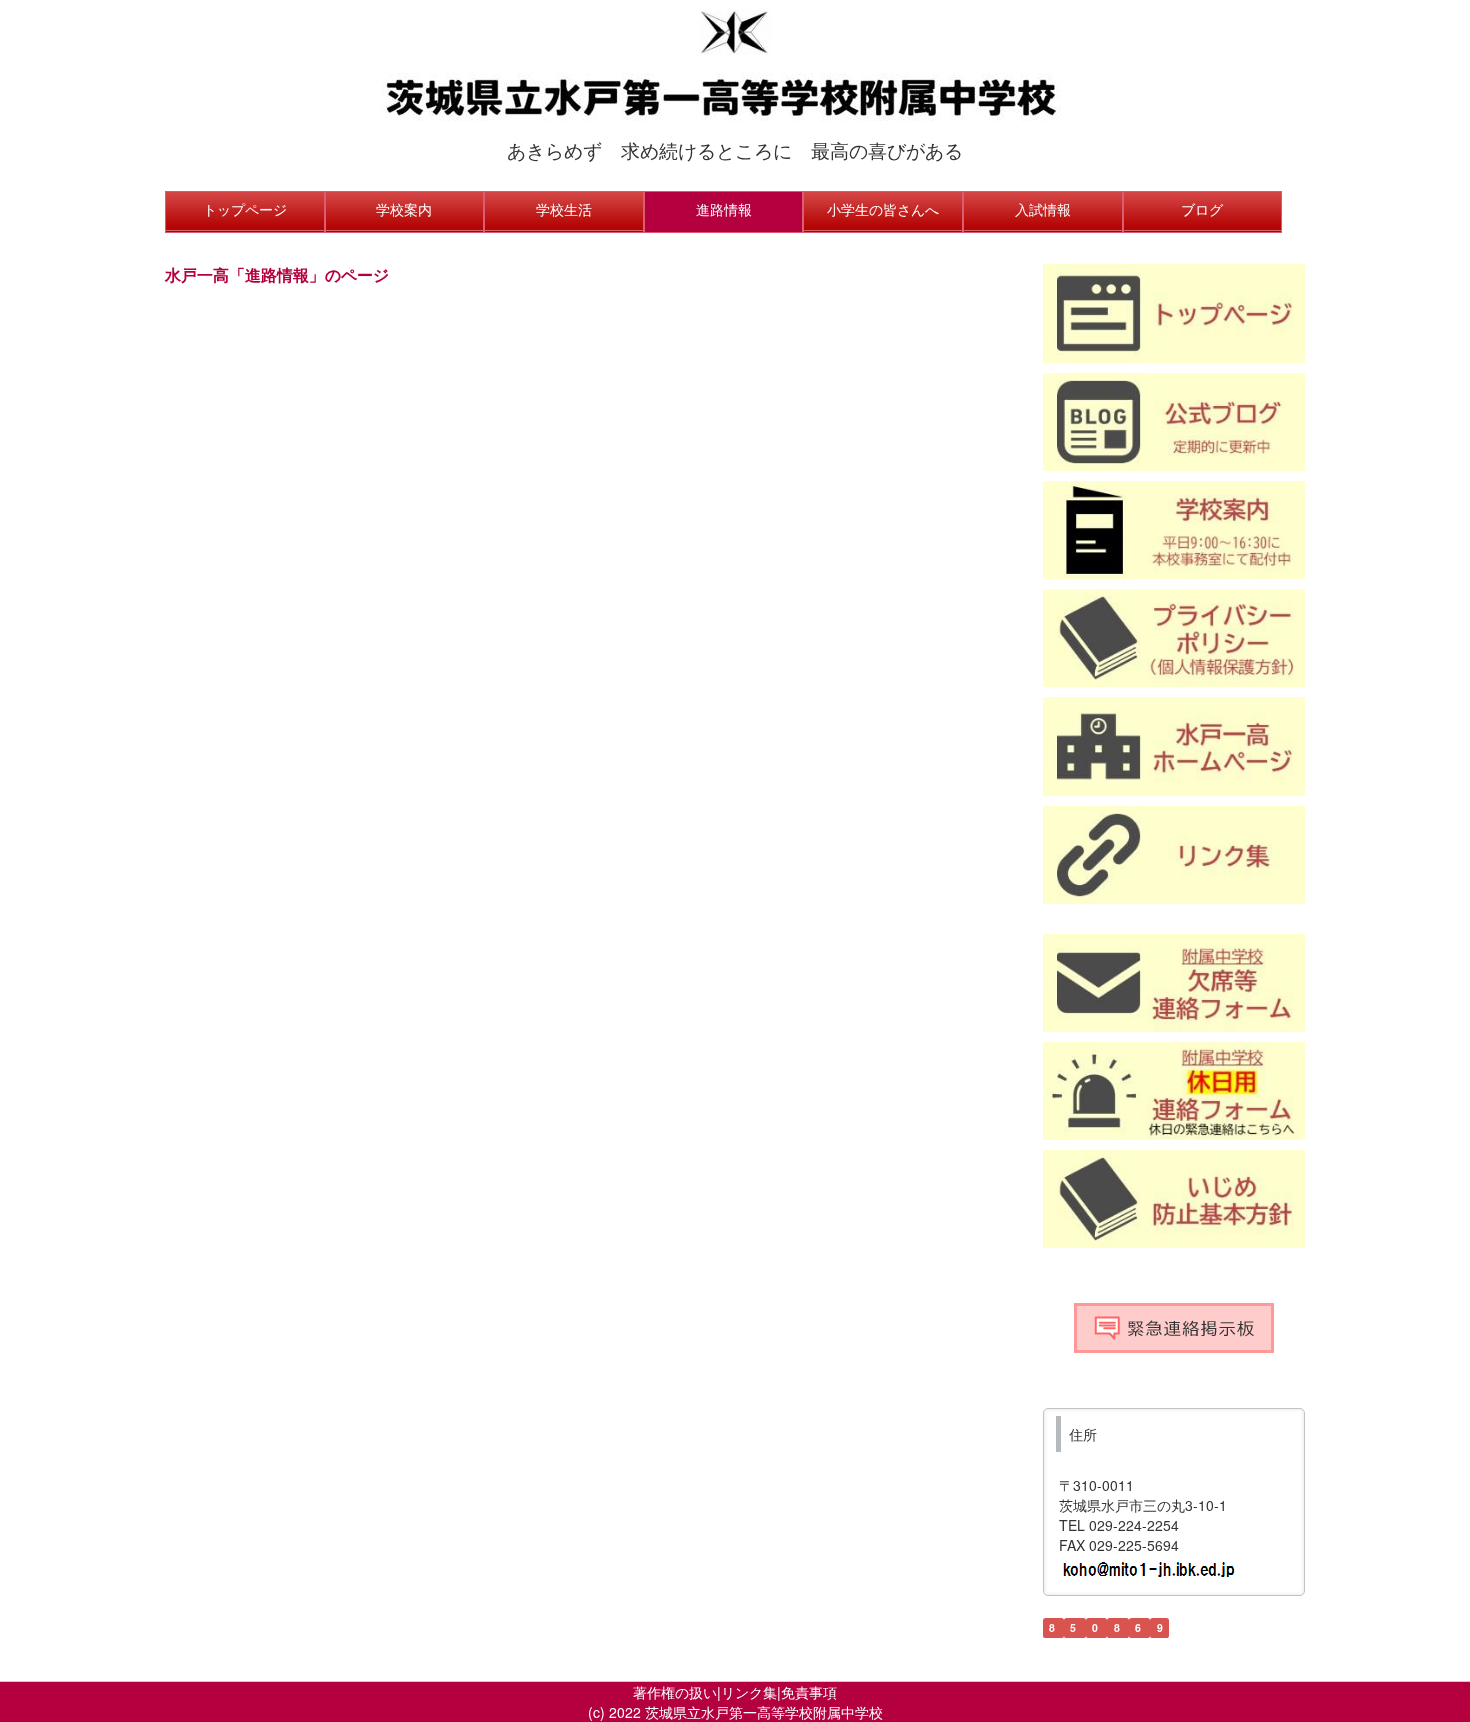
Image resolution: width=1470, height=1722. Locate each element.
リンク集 (749, 1692)
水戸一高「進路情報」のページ (277, 274)
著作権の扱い (675, 1692)
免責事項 (809, 1692)
